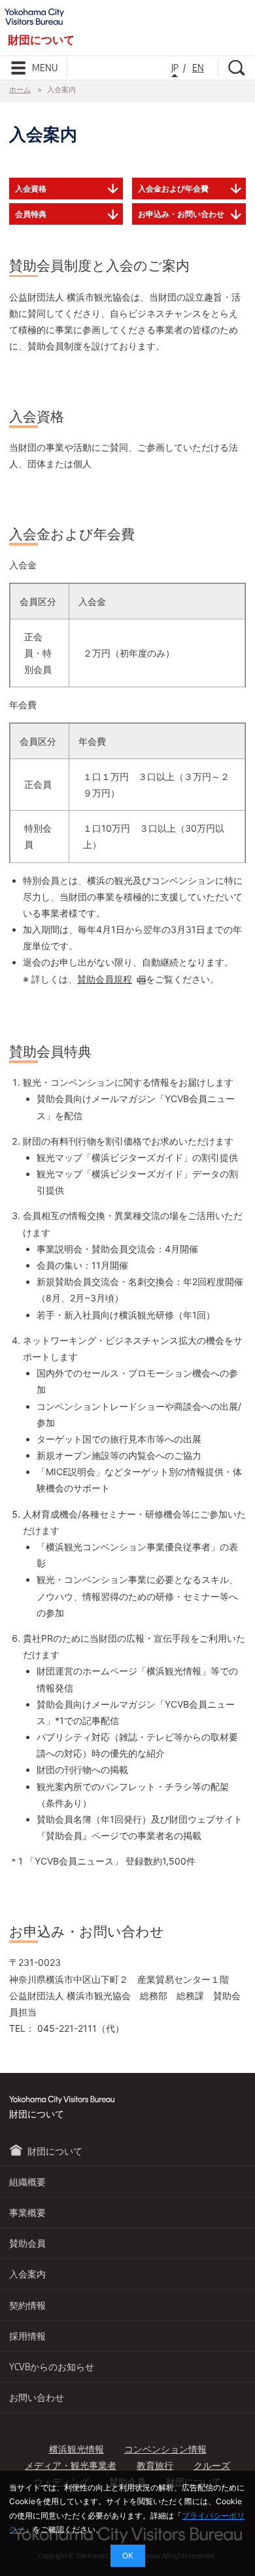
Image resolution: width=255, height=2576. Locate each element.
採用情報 (27, 2336)
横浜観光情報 (76, 2449)
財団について (55, 2151)
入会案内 (27, 2274)
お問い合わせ (37, 2397)
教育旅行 (155, 2465)
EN (198, 68)
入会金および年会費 (173, 188)
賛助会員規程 (105, 979)
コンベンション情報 (165, 2449)
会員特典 (31, 214)
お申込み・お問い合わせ (181, 214)
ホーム (20, 90)
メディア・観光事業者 (71, 2465)
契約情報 (27, 2305)
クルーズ (212, 2465)
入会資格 (31, 188)
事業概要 (27, 2212)
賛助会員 (27, 2243)
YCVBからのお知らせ (52, 2367)
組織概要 (27, 2182)
